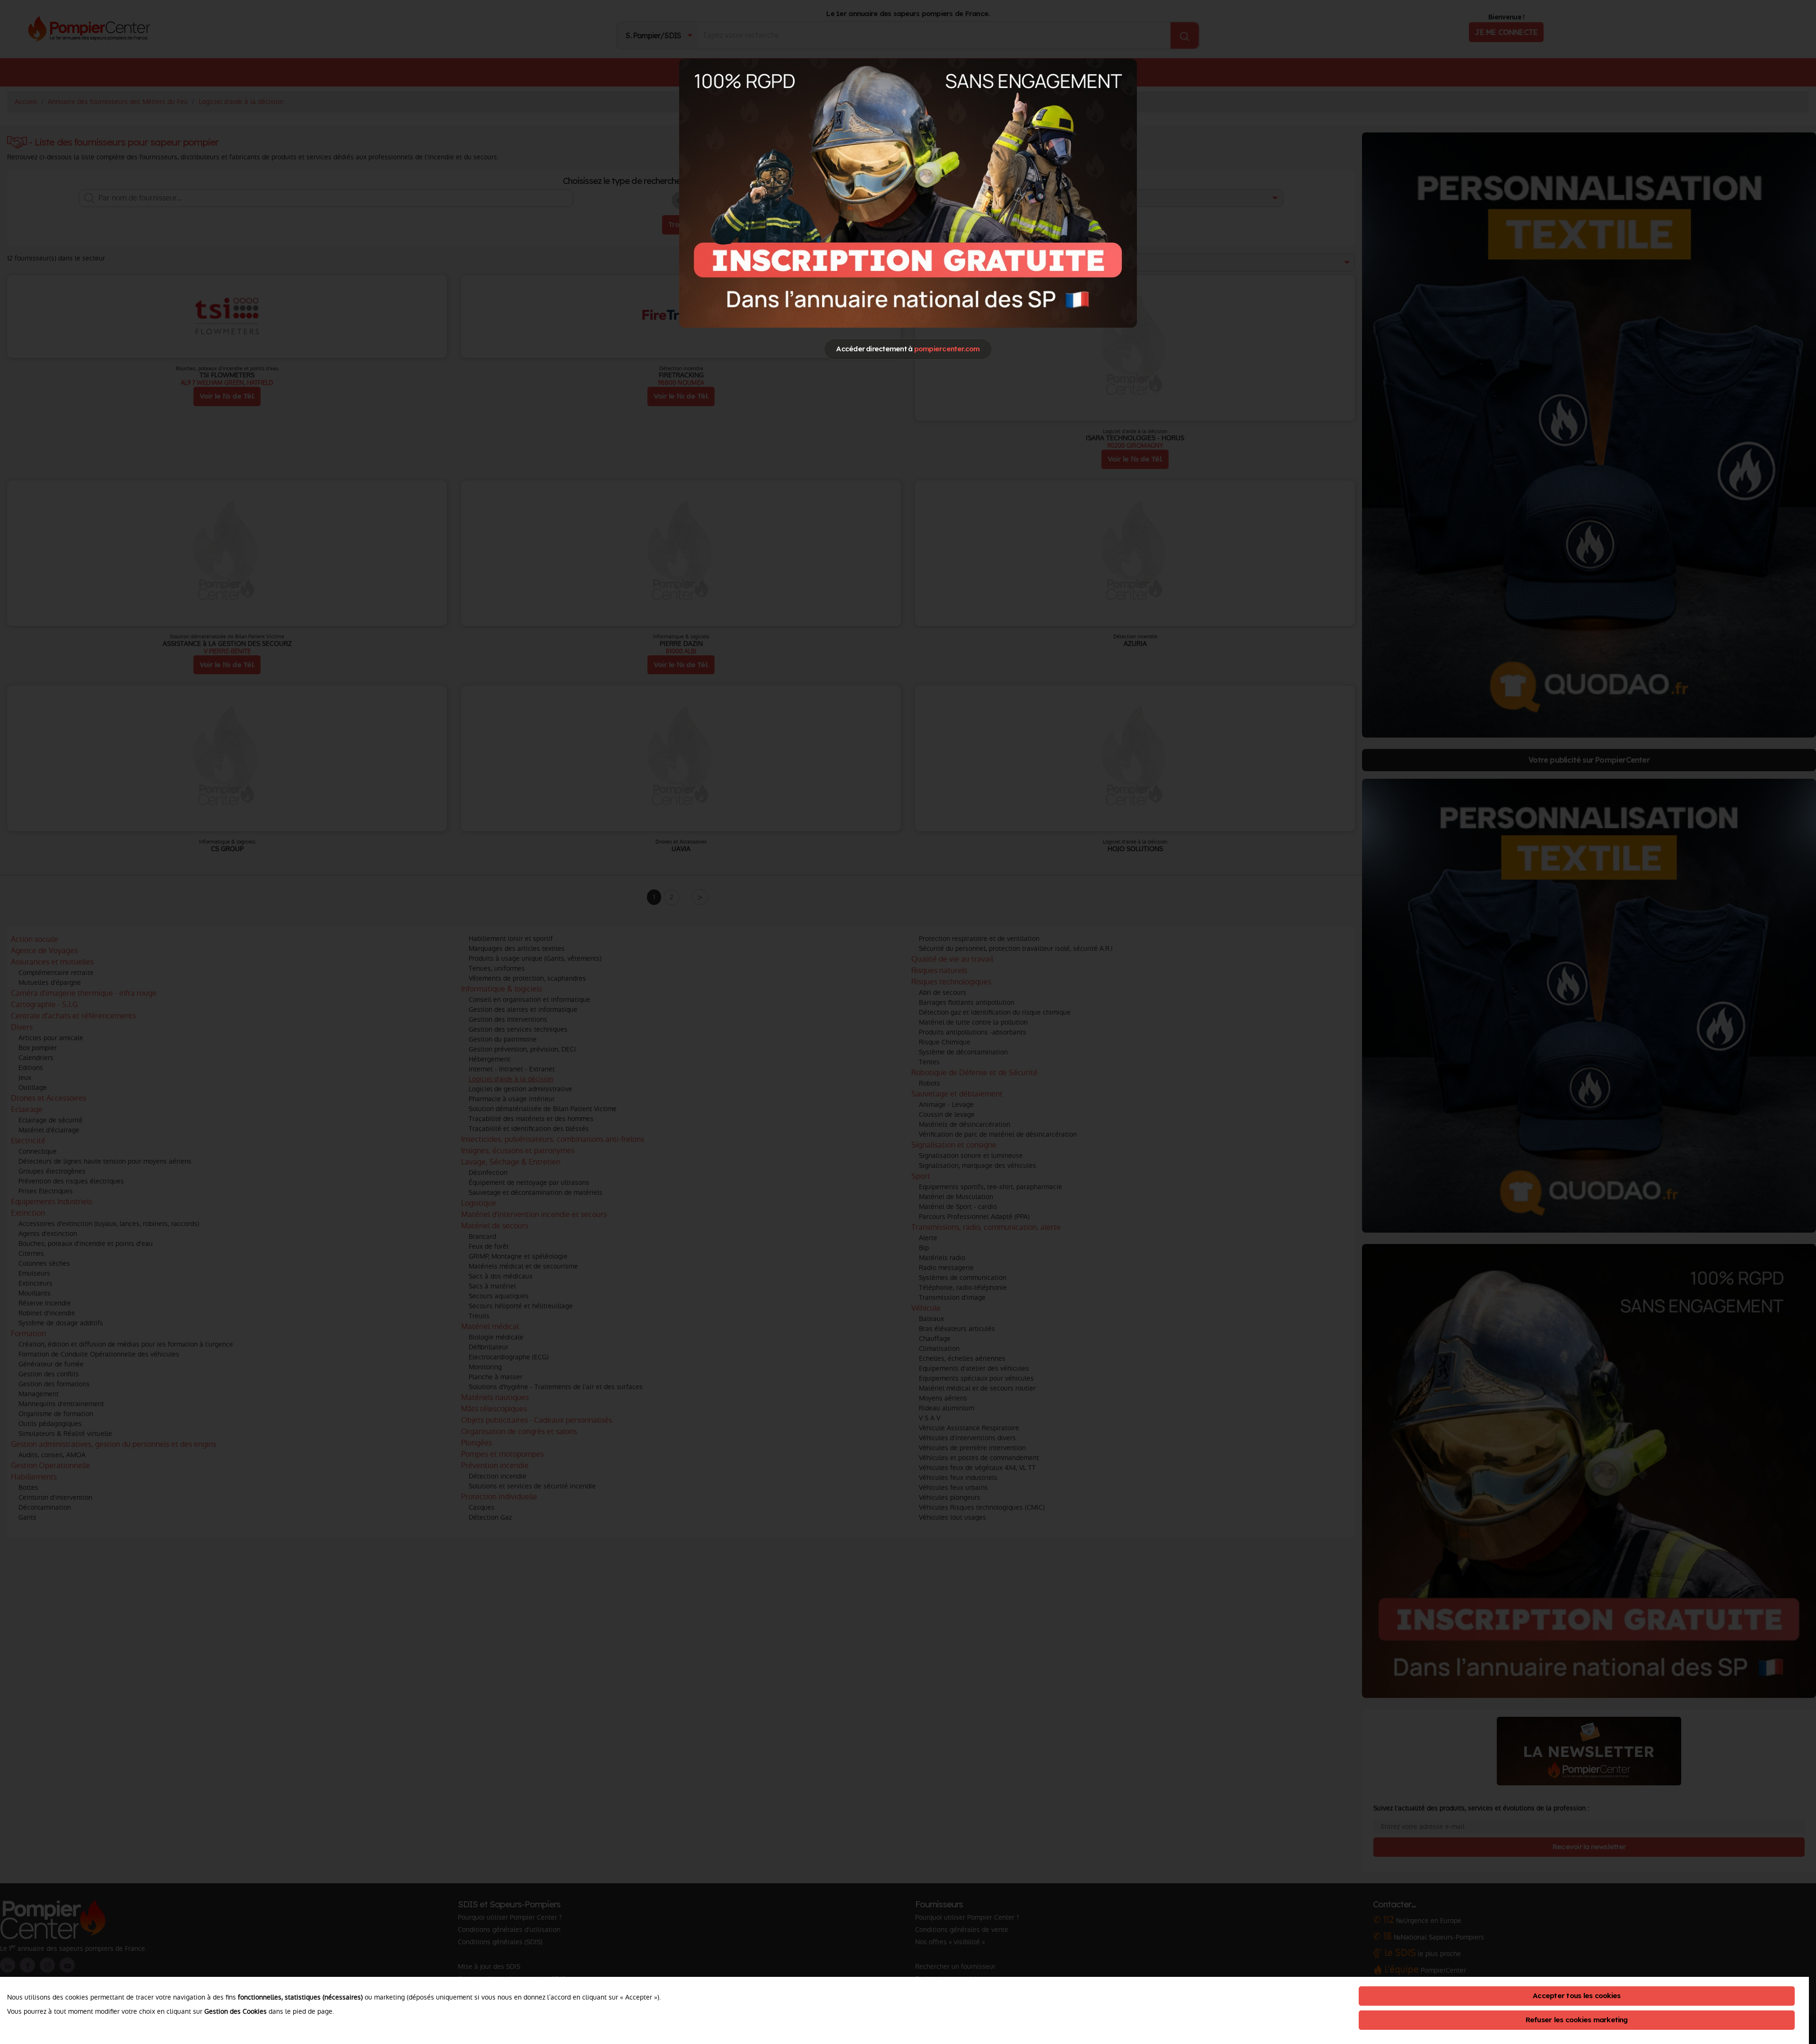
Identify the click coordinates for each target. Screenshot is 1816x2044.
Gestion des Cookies (236, 2011)
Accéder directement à (908, 349)
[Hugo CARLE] (908, 193)
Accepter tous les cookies (1576, 1996)
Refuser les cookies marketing (1577, 2020)
